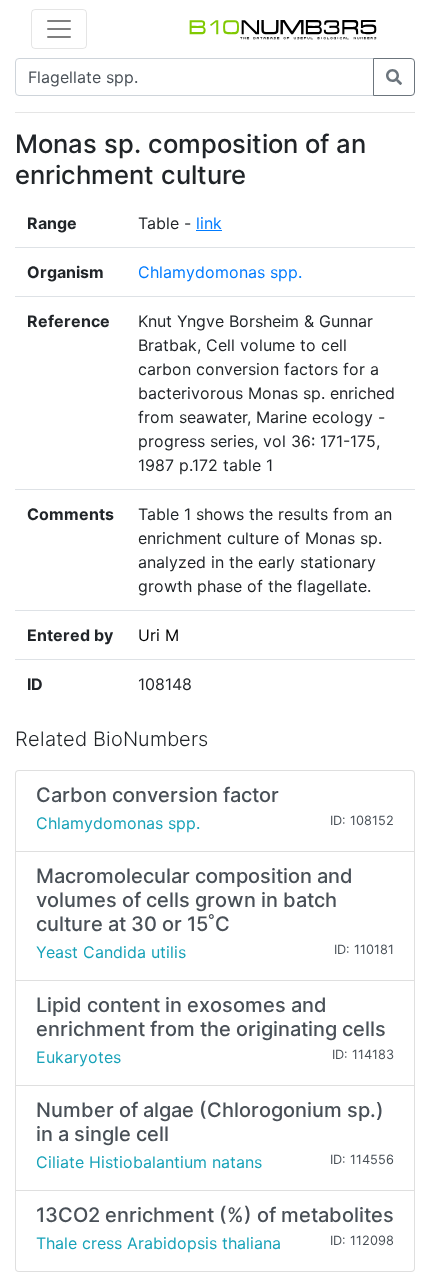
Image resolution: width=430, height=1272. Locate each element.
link (209, 223)
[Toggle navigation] (59, 29)
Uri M (158, 635)
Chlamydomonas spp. (220, 272)
